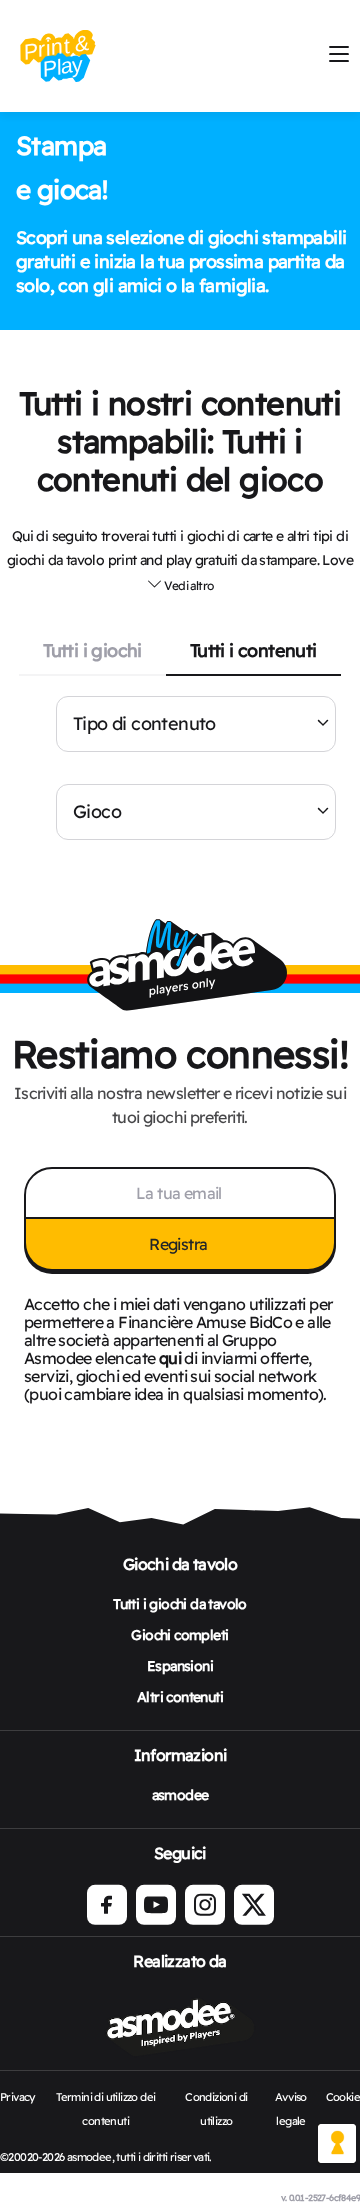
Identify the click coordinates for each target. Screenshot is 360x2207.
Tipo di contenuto (144, 723)
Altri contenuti (180, 1697)
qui (170, 1358)
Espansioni (180, 1666)
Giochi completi (179, 1635)
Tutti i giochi (92, 650)
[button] (180, 585)
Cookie (343, 2097)
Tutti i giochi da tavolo (180, 1604)
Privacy (18, 2097)
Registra (180, 1244)
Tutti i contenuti (253, 650)
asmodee (180, 1795)
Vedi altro (187, 585)
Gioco (97, 811)
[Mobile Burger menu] (338, 55)
